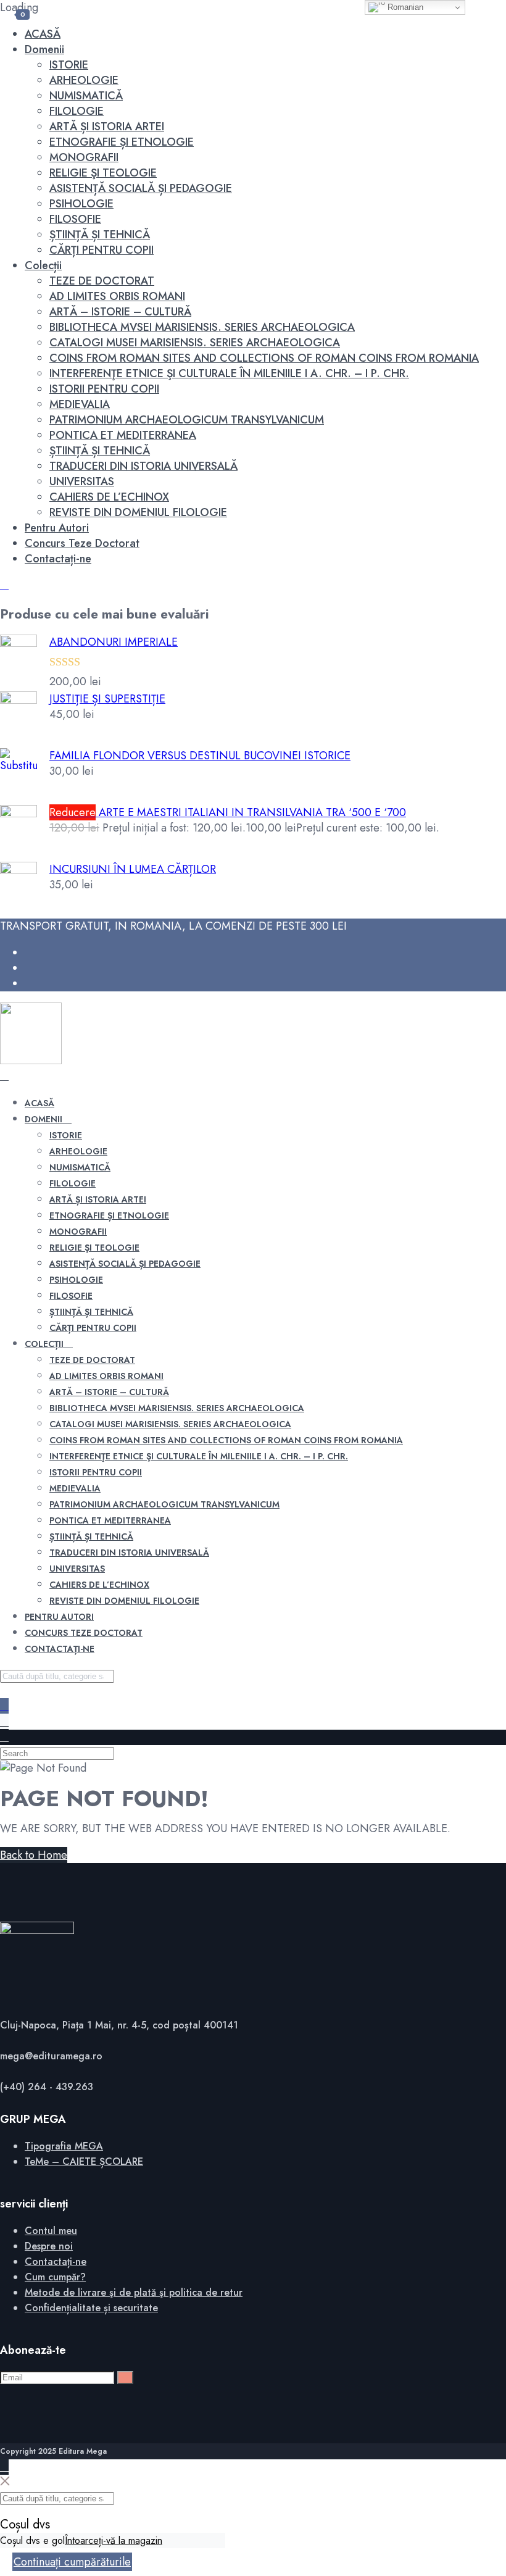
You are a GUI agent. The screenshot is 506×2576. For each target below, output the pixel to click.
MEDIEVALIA (80, 404)
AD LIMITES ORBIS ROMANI (117, 296)
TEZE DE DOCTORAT (102, 281)
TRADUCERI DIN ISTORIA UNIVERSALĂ (143, 466)
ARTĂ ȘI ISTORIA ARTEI (107, 127)
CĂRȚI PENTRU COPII (102, 250)
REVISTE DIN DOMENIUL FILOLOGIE (138, 512)
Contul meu (51, 2231)
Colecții (43, 265)
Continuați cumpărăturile (72, 2562)
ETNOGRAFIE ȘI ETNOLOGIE (122, 142)
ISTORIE (69, 65)
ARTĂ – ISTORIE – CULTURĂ (120, 312)
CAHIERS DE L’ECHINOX (109, 497)
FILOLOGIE (77, 111)
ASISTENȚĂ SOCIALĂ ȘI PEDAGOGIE (141, 188)
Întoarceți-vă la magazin (114, 2541)
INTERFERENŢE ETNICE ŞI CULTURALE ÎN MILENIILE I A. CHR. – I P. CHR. (229, 373)
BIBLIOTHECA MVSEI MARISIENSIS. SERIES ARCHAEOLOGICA (202, 327)
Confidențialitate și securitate (91, 2308)
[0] (4, 1722)
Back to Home (34, 1855)
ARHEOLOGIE (84, 80)
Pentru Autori (57, 528)
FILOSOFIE (75, 219)
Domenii (44, 49)
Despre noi (49, 2246)
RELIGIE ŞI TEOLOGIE (103, 173)
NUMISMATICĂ (86, 96)
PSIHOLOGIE (81, 204)
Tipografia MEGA (64, 2146)
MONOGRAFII (84, 157)
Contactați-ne (58, 559)
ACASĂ (43, 34)
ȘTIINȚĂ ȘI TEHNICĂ (100, 235)
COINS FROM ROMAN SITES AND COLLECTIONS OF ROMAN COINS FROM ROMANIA (264, 358)
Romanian (404, 7)
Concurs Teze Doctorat (82, 543)
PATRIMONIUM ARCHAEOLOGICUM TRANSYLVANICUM (187, 420)
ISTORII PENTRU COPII (104, 389)
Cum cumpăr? (55, 2277)
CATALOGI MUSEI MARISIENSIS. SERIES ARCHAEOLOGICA (195, 343)
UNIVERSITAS (82, 481)
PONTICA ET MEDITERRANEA (123, 435)
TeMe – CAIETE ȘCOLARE (84, 2161)
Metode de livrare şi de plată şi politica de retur (134, 2292)
